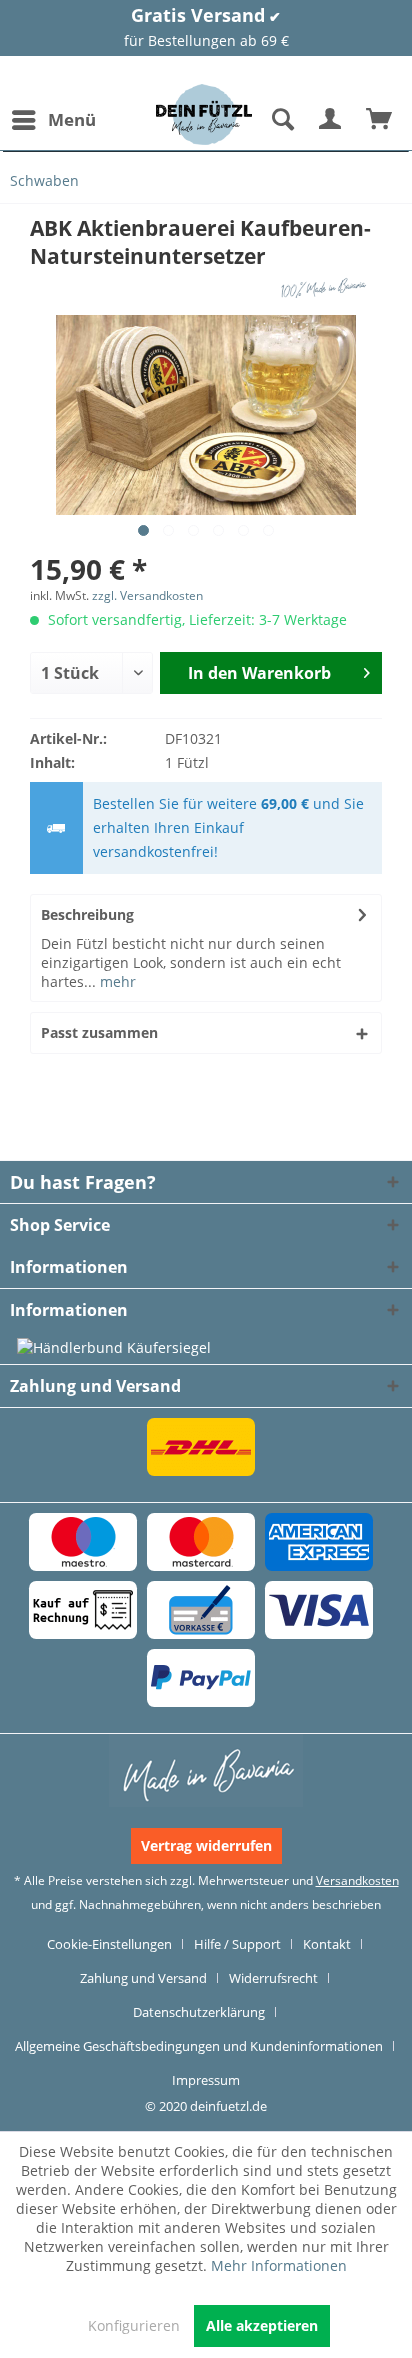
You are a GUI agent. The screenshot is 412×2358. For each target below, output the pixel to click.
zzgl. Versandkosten (147, 595)
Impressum (206, 2080)
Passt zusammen (99, 1032)
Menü (72, 119)
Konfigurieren (134, 2325)
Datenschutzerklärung (199, 2012)
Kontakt (327, 1944)
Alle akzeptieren (262, 2325)
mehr (116, 981)
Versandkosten (357, 1880)
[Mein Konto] (331, 120)
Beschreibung (87, 914)
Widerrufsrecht (273, 1978)
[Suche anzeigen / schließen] (282, 120)
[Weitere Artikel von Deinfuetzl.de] (326, 287)
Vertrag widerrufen (206, 1845)
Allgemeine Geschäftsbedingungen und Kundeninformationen (199, 2046)
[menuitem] (53, 120)
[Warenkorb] (380, 120)
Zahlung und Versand (143, 1978)
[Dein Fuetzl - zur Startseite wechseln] (204, 114)
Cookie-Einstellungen (109, 1944)
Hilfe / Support (237, 1944)
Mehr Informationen (279, 2265)
